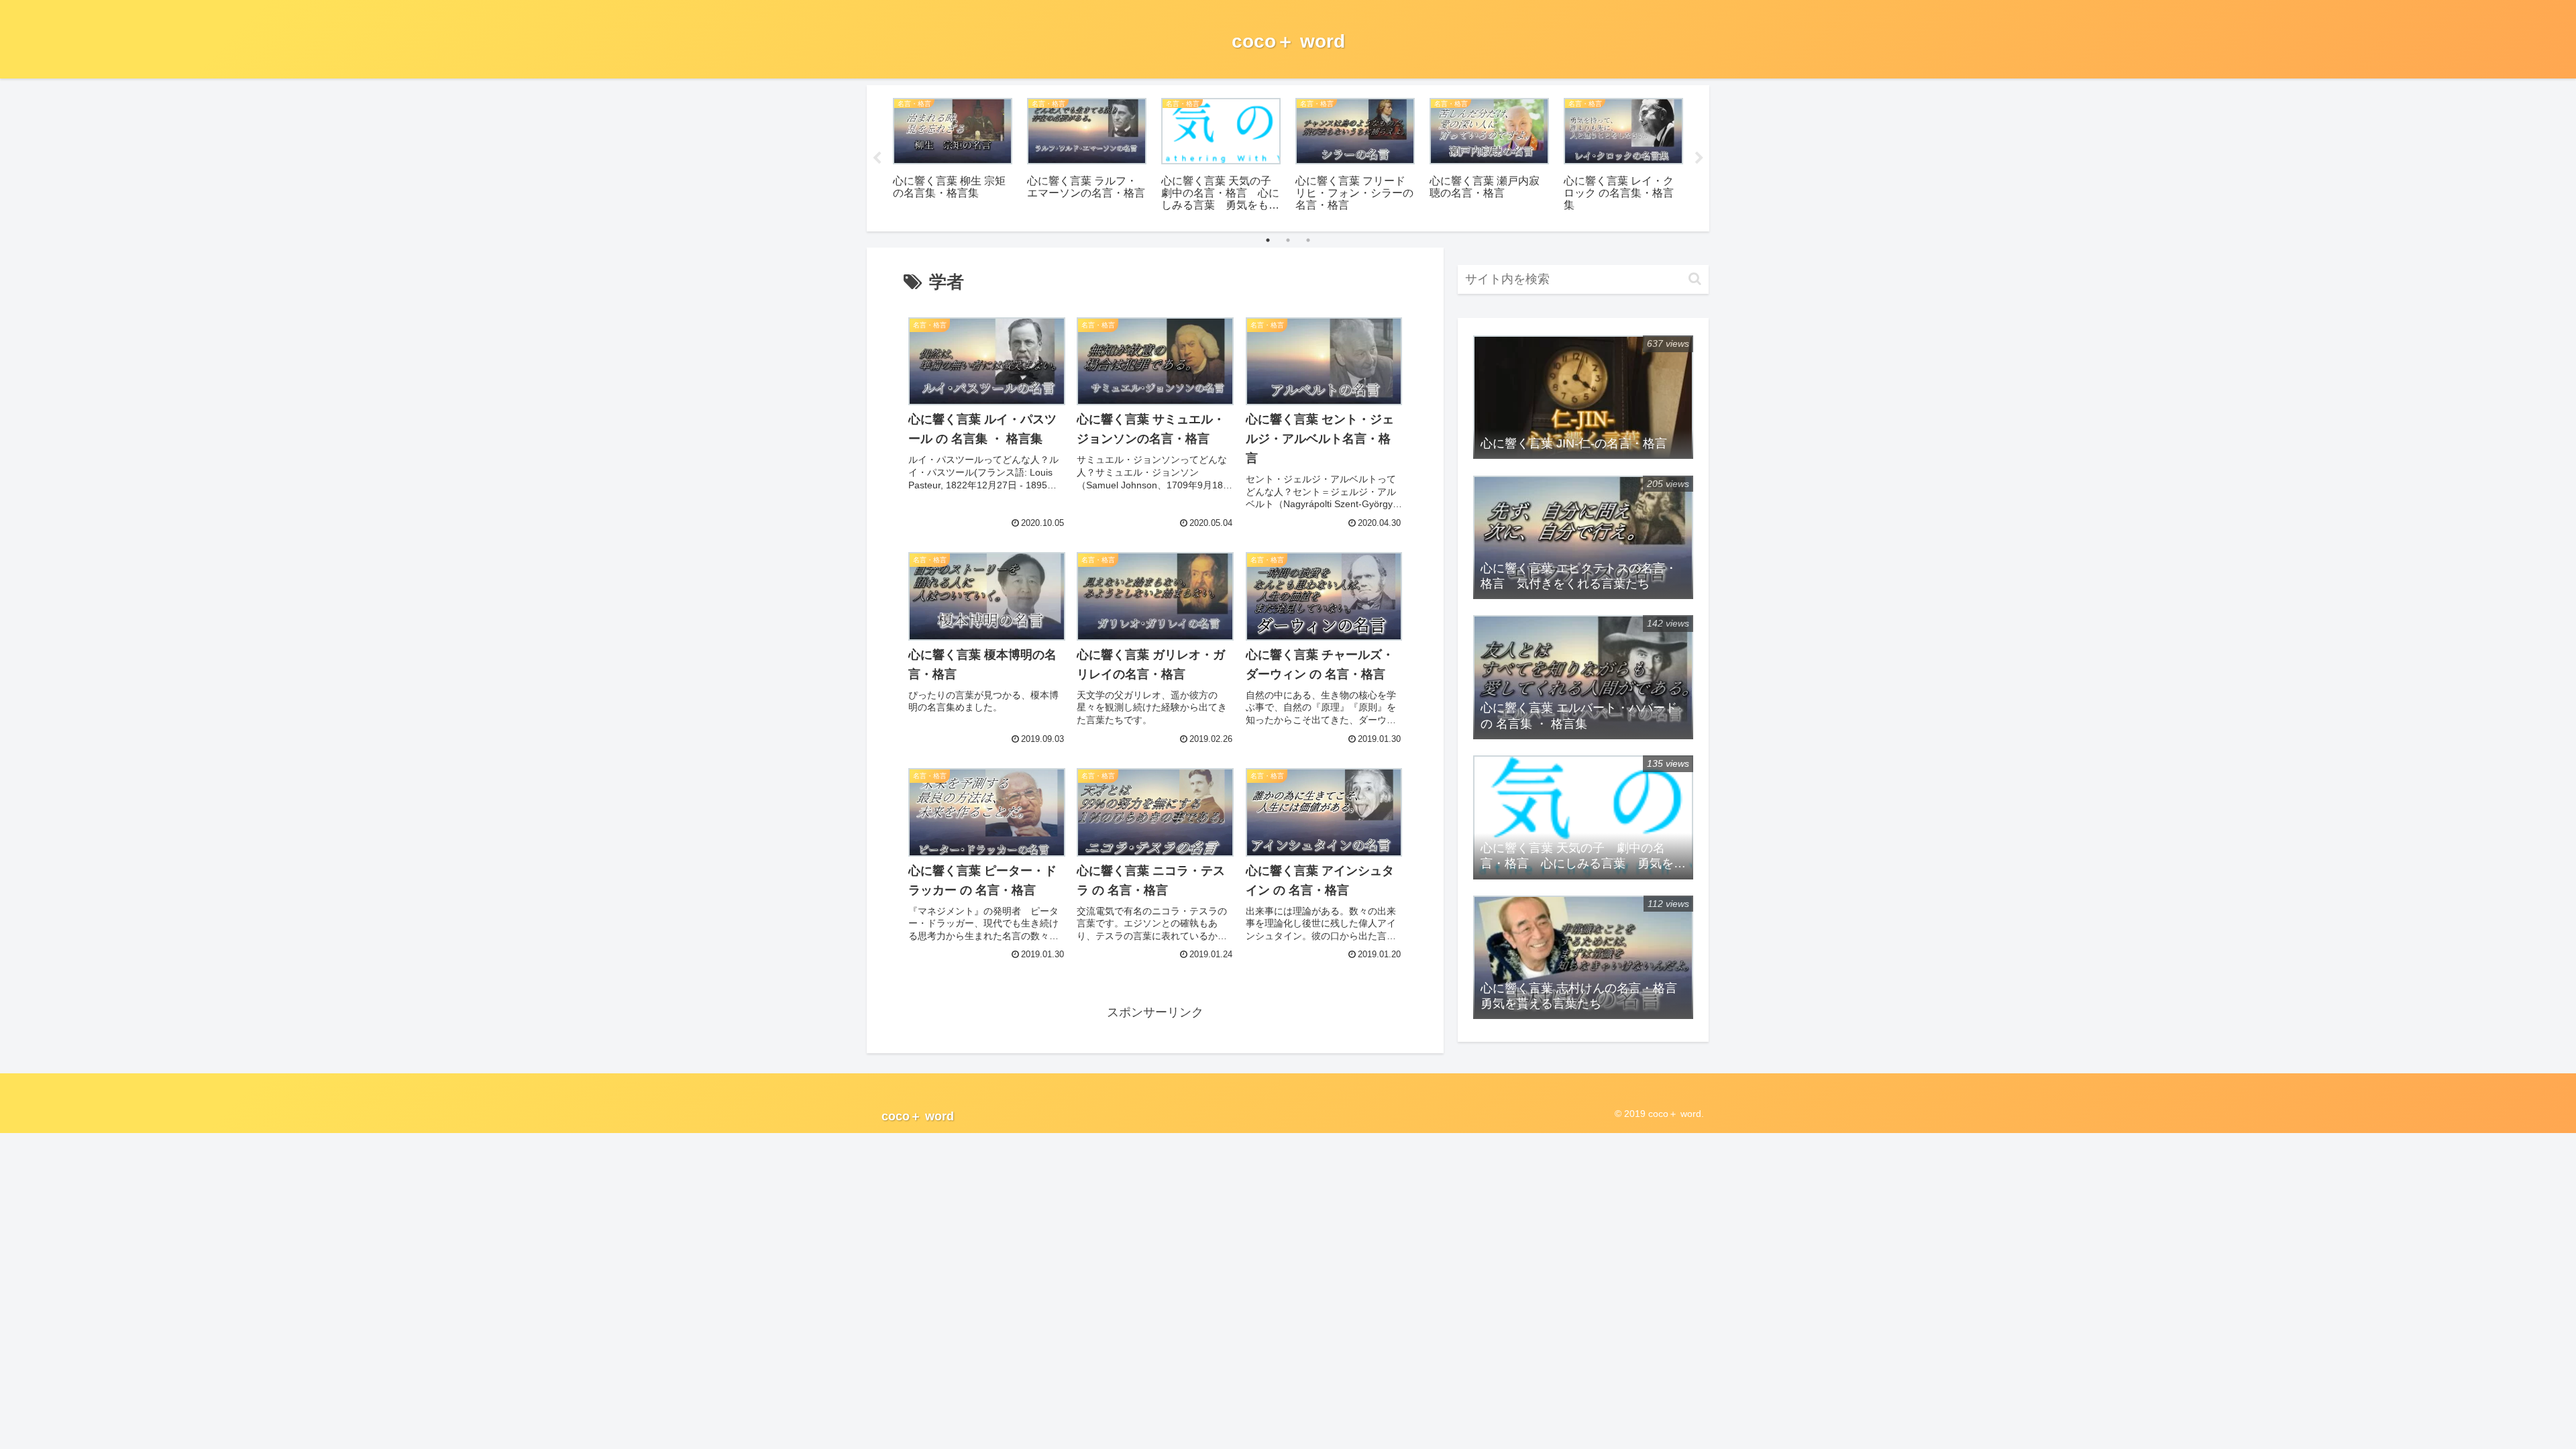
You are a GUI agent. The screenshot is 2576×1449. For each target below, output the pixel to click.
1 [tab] (1268, 240)
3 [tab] (1308, 240)
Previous (877, 158)
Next (1699, 158)
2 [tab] (1288, 240)
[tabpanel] (953, 156)
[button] (1695, 279)
